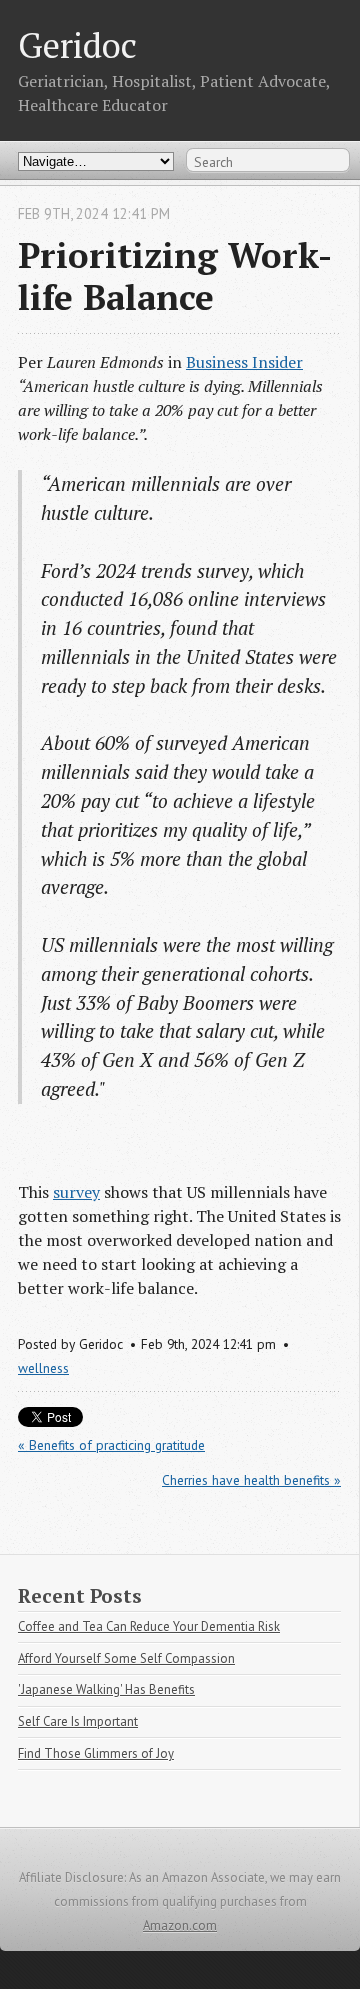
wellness (43, 1368)
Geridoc (77, 44)
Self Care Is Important (78, 1721)
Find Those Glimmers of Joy (96, 1753)
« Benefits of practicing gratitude (111, 1445)
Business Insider (244, 362)
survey (76, 1192)
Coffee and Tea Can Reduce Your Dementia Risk (149, 1626)
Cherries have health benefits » (251, 1480)
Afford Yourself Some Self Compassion (126, 1658)
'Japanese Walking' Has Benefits (106, 1689)
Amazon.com (180, 1925)
